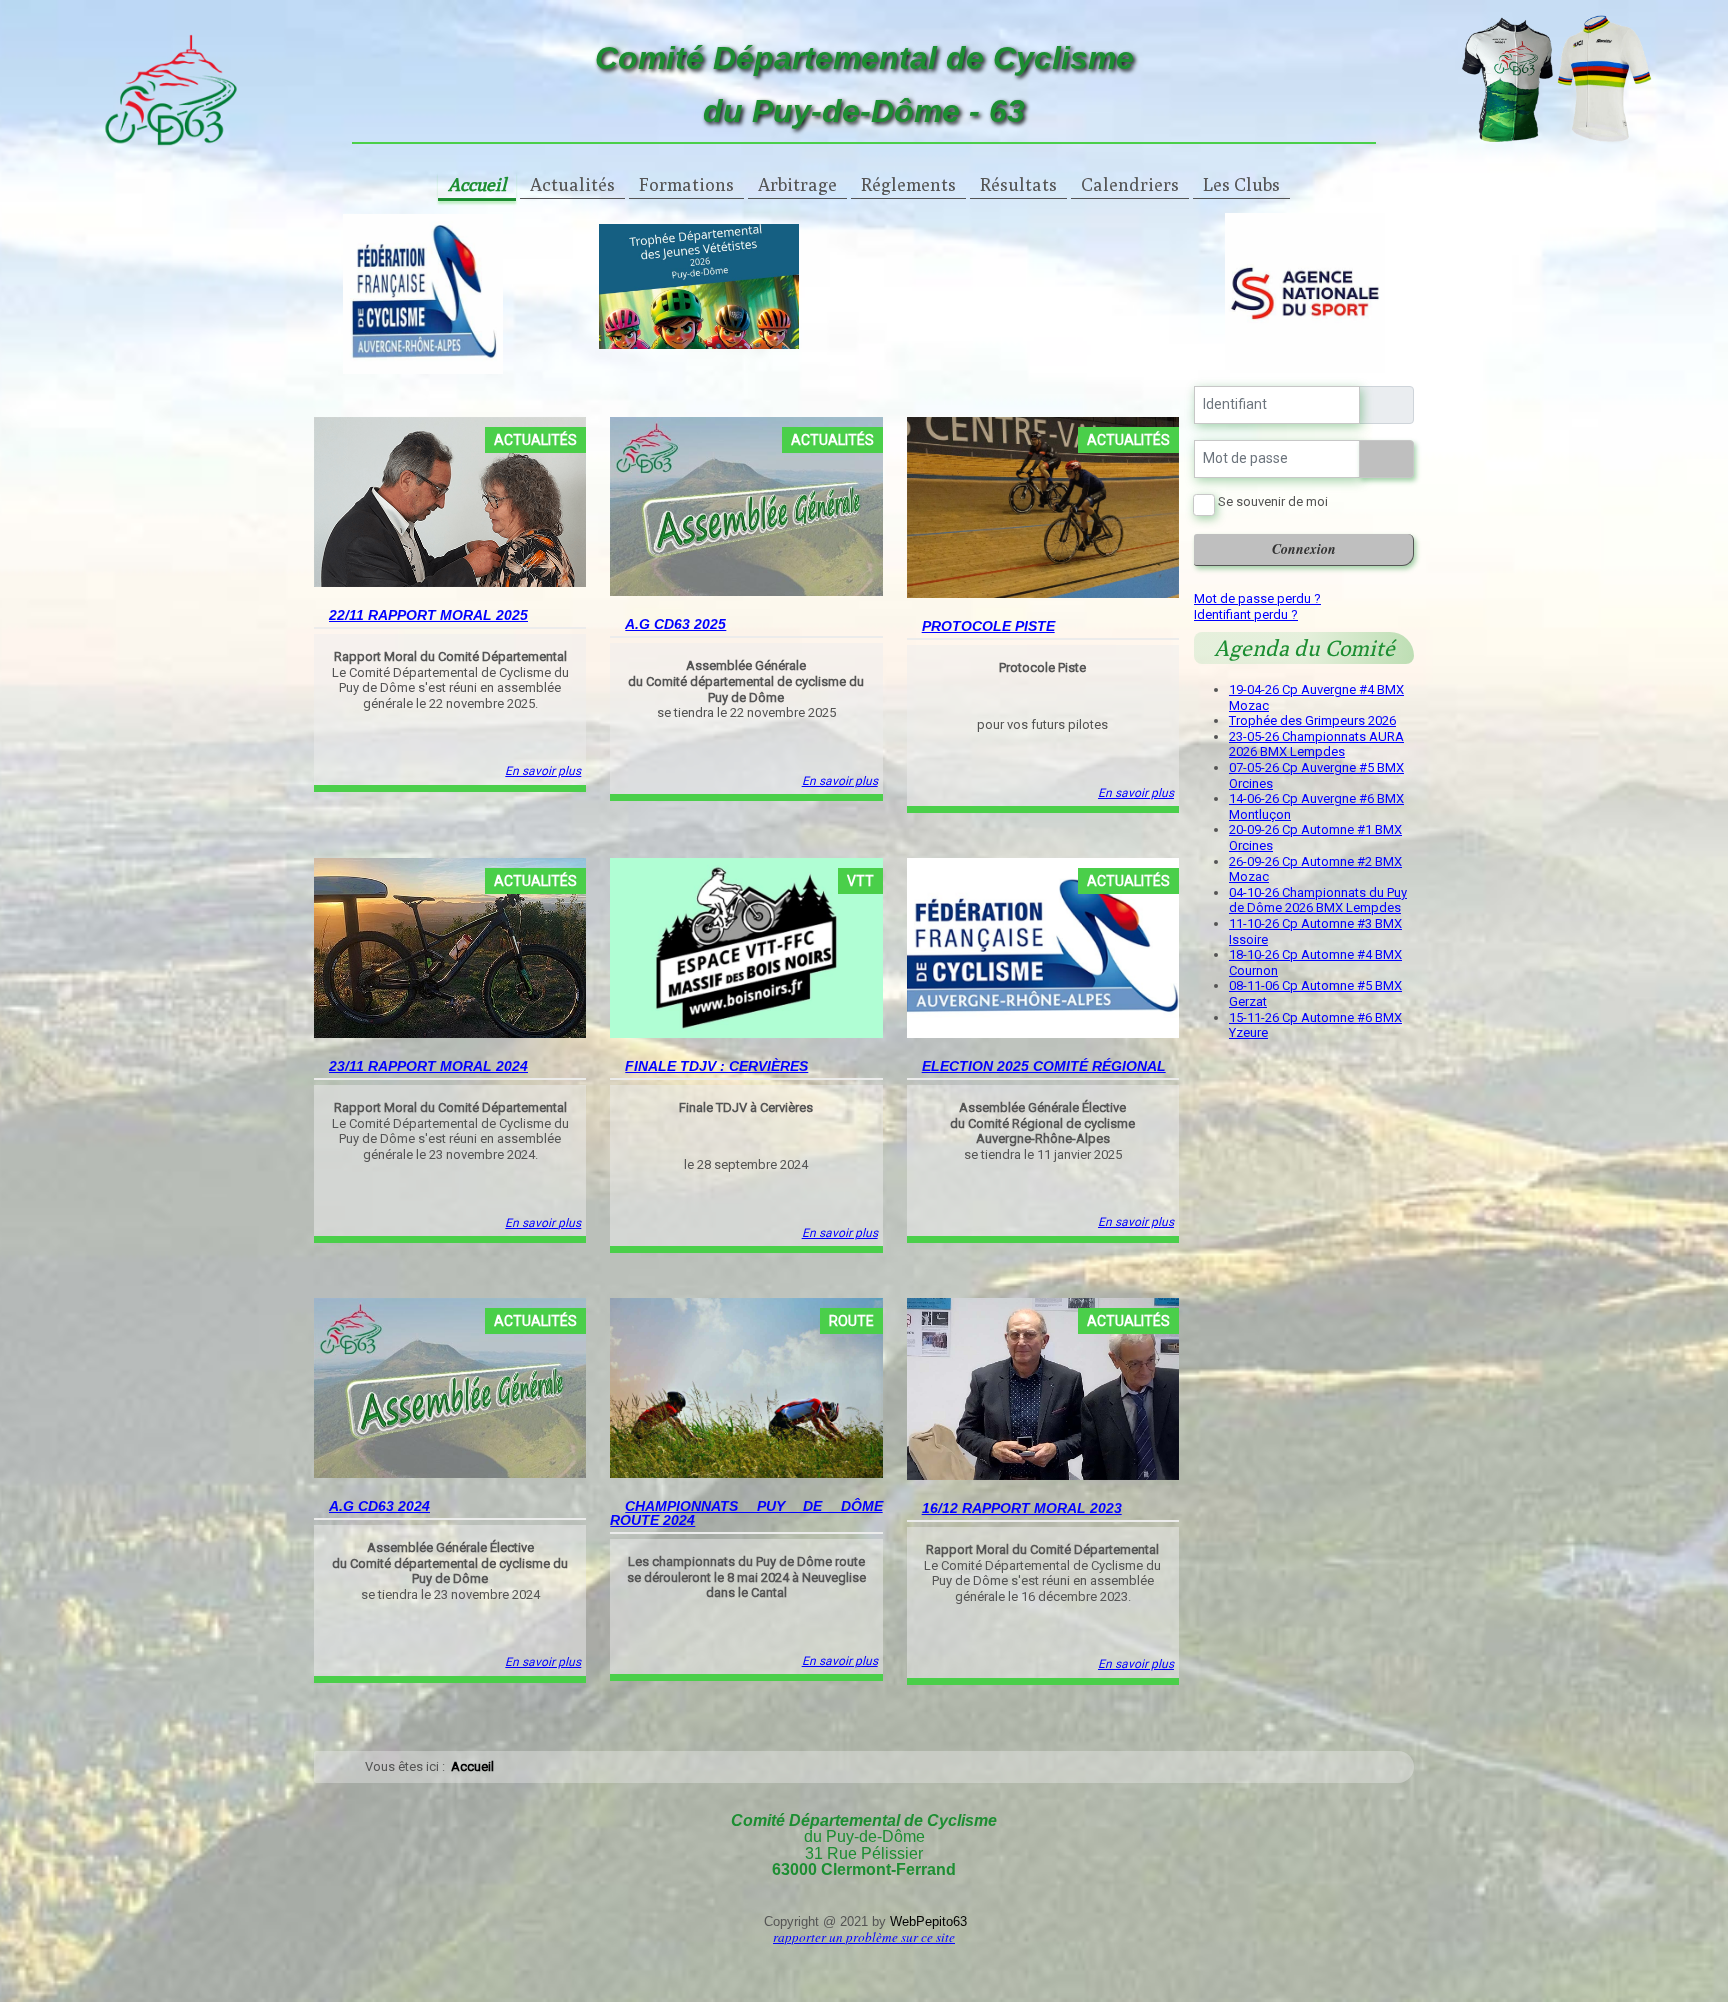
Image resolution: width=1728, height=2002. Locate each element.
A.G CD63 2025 (675, 624)
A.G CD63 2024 (379, 1506)
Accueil (477, 184)
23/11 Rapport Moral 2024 (428, 1066)
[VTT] (746, 947)
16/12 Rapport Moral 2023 (1022, 1508)
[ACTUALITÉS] (450, 500)
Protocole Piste (988, 626)
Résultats (1018, 184)
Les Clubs (1241, 184)
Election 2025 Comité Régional (1044, 1066)
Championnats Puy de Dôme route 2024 (746, 1513)
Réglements (908, 184)
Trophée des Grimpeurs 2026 (1312, 720)
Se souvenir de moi (1273, 501)
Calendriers (1130, 184)
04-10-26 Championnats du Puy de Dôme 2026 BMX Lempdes (1318, 900)
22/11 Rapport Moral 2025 (428, 615)
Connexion (1304, 549)
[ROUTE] (746, 1387)
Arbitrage (797, 184)
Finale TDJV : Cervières (716, 1066)
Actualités (572, 184)
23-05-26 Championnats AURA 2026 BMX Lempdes (1316, 744)
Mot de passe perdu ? (1257, 598)
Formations (686, 184)
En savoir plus (543, 771)
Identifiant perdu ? (1246, 614)
